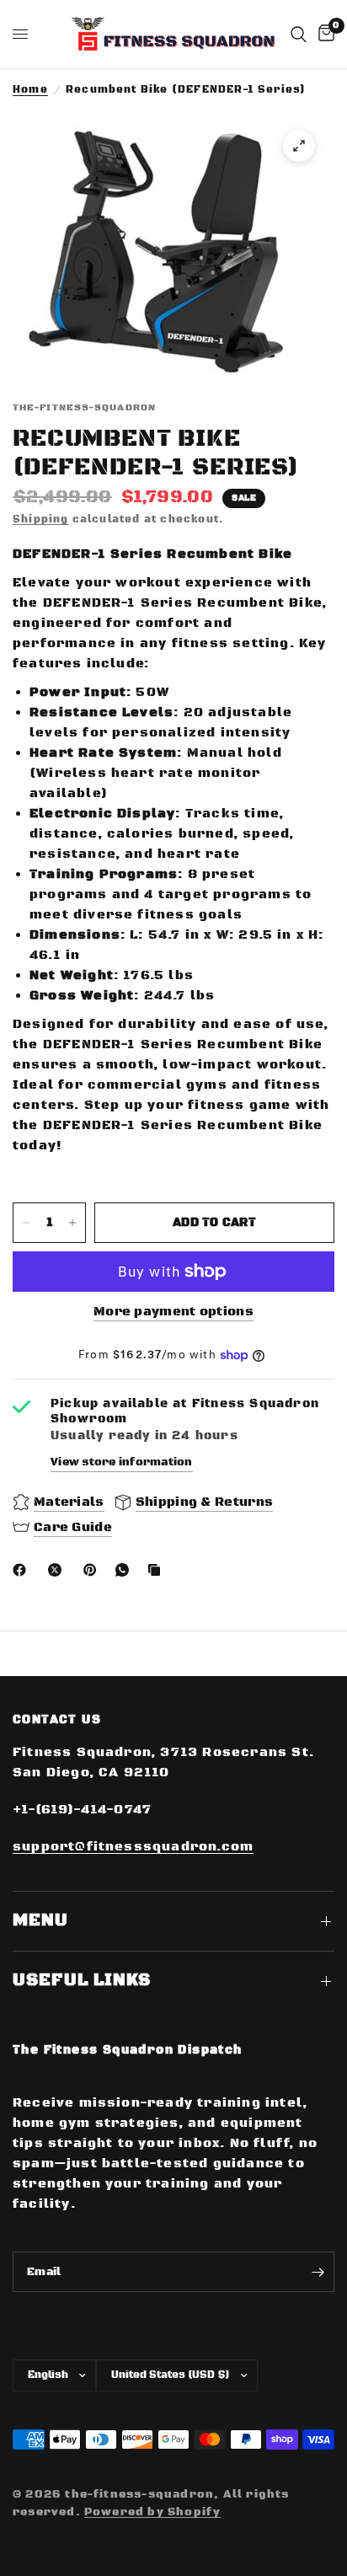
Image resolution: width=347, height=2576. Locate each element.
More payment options (173, 1312)
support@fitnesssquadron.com (133, 1847)
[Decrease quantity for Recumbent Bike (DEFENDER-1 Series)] (26, 1223)
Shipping (41, 519)
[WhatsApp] (125, 1570)
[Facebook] (23, 1570)
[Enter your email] (318, 2272)
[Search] (299, 34)
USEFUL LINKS (82, 1981)
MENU (40, 1921)
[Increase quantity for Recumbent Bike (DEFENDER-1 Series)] (72, 1223)
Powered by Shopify (152, 2512)
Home (30, 90)
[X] (58, 1570)
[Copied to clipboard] (157, 1570)
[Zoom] (299, 146)
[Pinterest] (93, 1570)
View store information (122, 1462)
